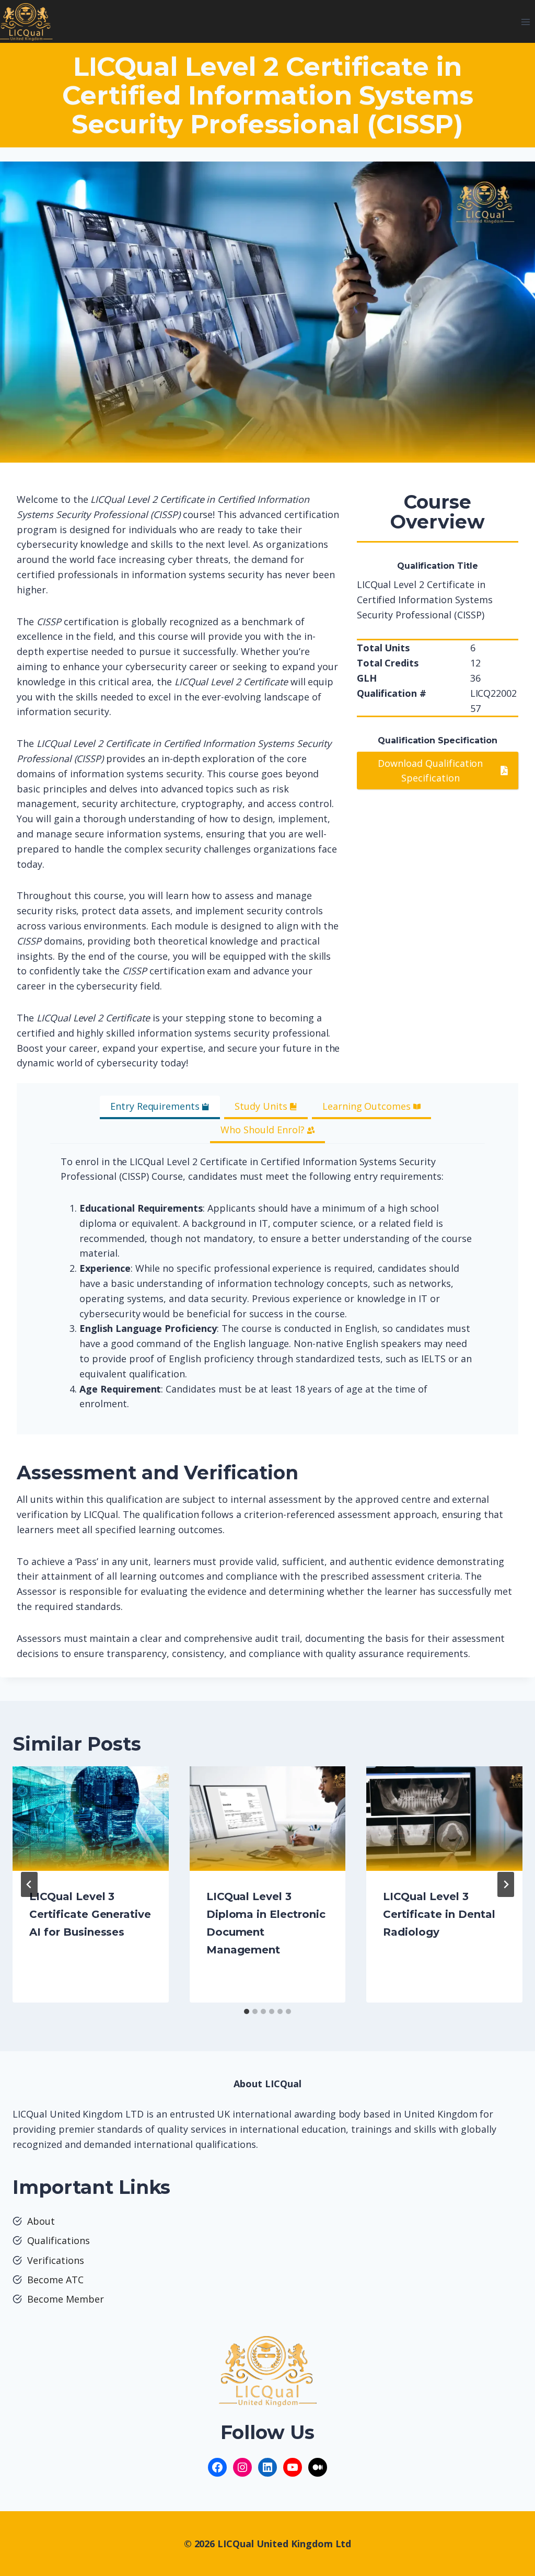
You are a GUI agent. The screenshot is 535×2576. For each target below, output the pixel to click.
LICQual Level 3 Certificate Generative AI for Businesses (90, 1914)
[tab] (160, 1107)
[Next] (506, 1884)
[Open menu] (525, 22)
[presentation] (91, 1818)
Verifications (56, 2260)
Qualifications (59, 2240)
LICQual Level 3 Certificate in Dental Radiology (439, 1914)
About (41, 2221)
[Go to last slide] (29, 1884)
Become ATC (55, 2280)
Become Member (66, 2299)
